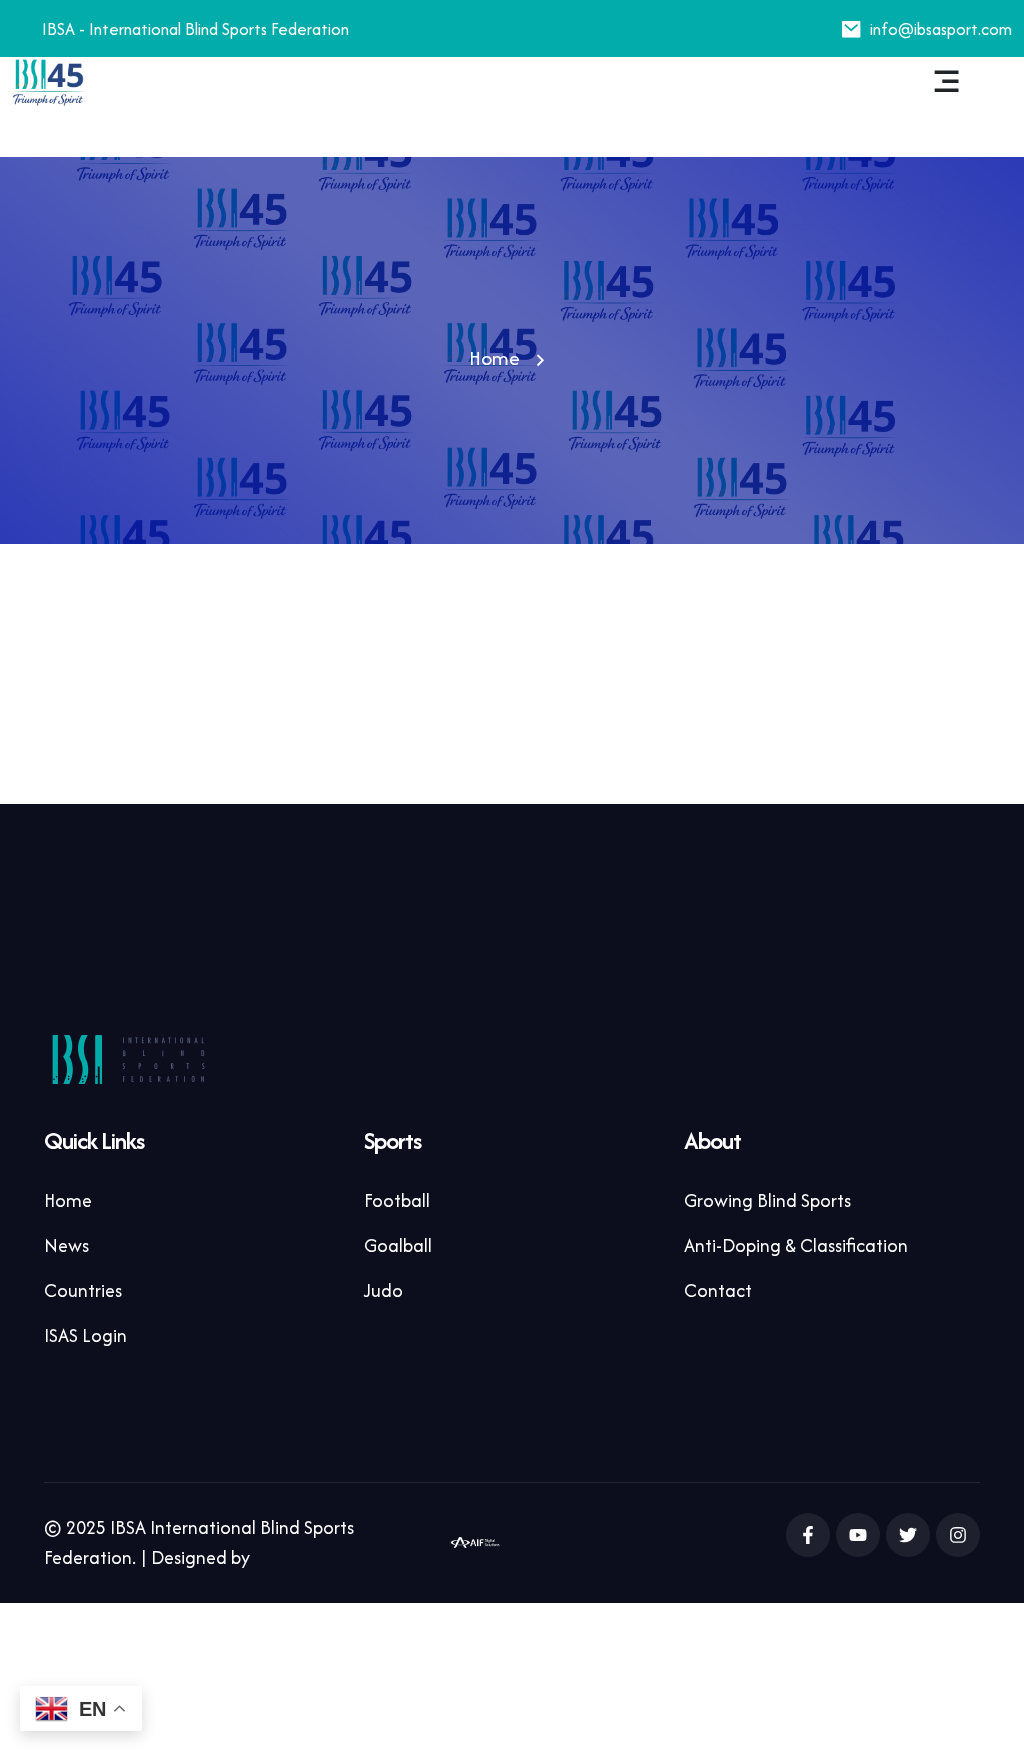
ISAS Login (85, 1335)
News (66, 1245)
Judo (383, 1290)
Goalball (398, 1245)
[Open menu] (947, 82)
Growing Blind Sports (767, 1200)
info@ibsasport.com (941, 29)
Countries (83, 1290)
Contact (718, 1290)
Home (494, 357)
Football (397, 1200)
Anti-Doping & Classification (796, 1245)
